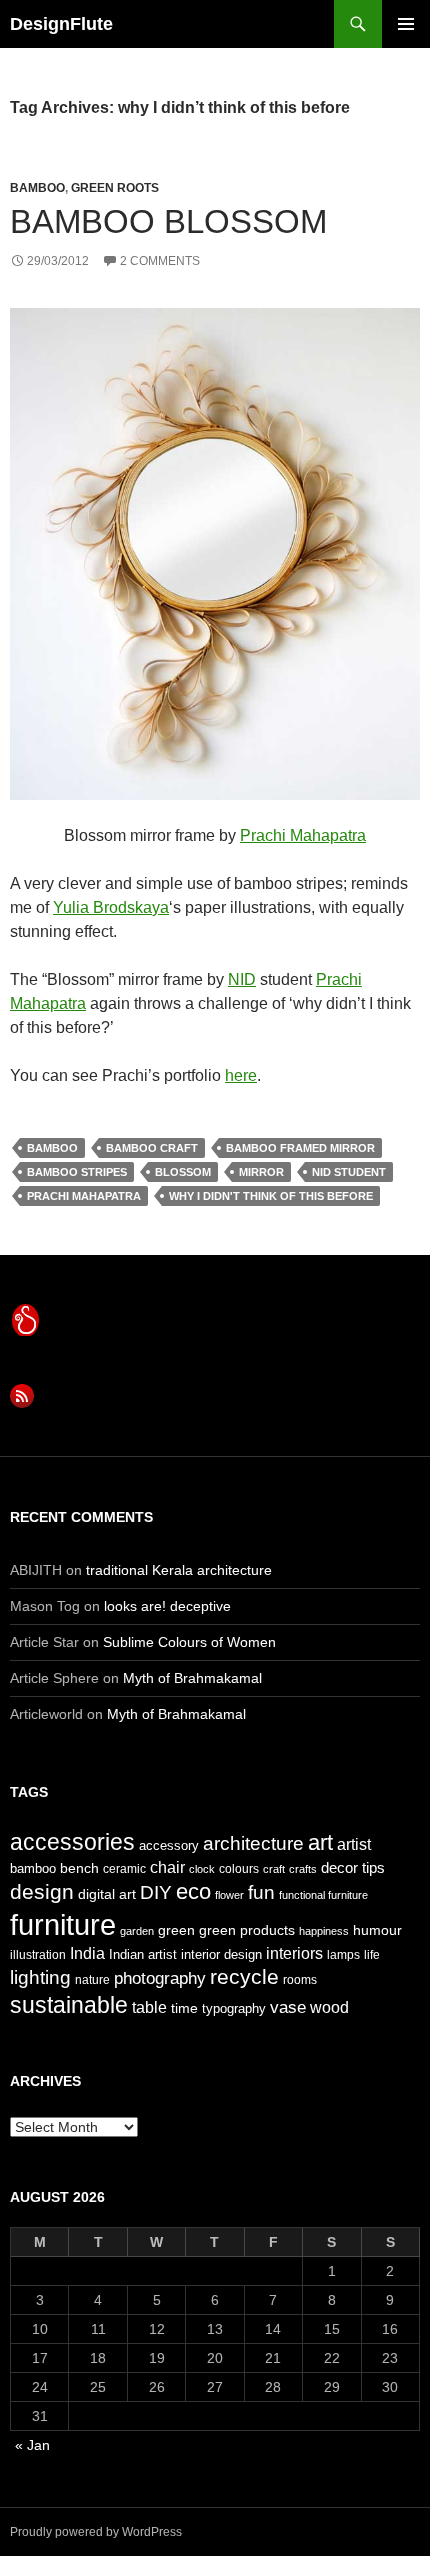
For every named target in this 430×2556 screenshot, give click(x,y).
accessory (169, 1845)
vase (288, 2007)
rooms (300, 1980)
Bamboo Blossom (168, 221)
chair (167, 1867)
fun (261, 1892)
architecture (253, 1843)
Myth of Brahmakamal (192, 1678)
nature (92, 1980)
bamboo (37, 188)
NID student (349, 1172)
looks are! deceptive (167, 1606)
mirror (261, 1172)
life (372, 1955)
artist (354, 1844)
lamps (343, 1955)
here (241, 1075)
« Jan (32, 2445)
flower (229, 1895)
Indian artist (143, 1954)
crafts (303, 1869)
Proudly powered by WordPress (96, 2532)
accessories (72, 1842)
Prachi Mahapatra (303, 835)
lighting (40, 1977)
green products (247, 1930)
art (320, 1842)
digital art (107, 1894)
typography (234, 2008)
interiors (294, 1953)
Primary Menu (406, 24)
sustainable (69, 2005)
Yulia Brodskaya (111, 907)
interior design (221, 1954)
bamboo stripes (77, 1172)
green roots (115, 188)
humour (377, 1930)
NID (242, 979)
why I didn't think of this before (271, 1196)
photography (160, 1978)
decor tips (353, 1867)
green (176, 1930)
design (42, 1891)
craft (274, 1869)
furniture (63, 1924)
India (87, 1953)
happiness (324, 1931)
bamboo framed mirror (300, 1148)
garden (137, 1931)
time (184, 2008)
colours (239, 1869)
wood (329, 2007)
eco (193, 1891)
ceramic (124, 1869)
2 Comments (160, 261)
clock (202, 1869)
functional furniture (323, 1895)
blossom (183, 1172)
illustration (38, 1955)
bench (79, 1868)
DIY (156, 1892)
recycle (244, 1976)
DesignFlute (61, 24)
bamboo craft (152, 1148)
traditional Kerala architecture (179, 1570)
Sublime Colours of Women (189, 1642)
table (149, 2007)
